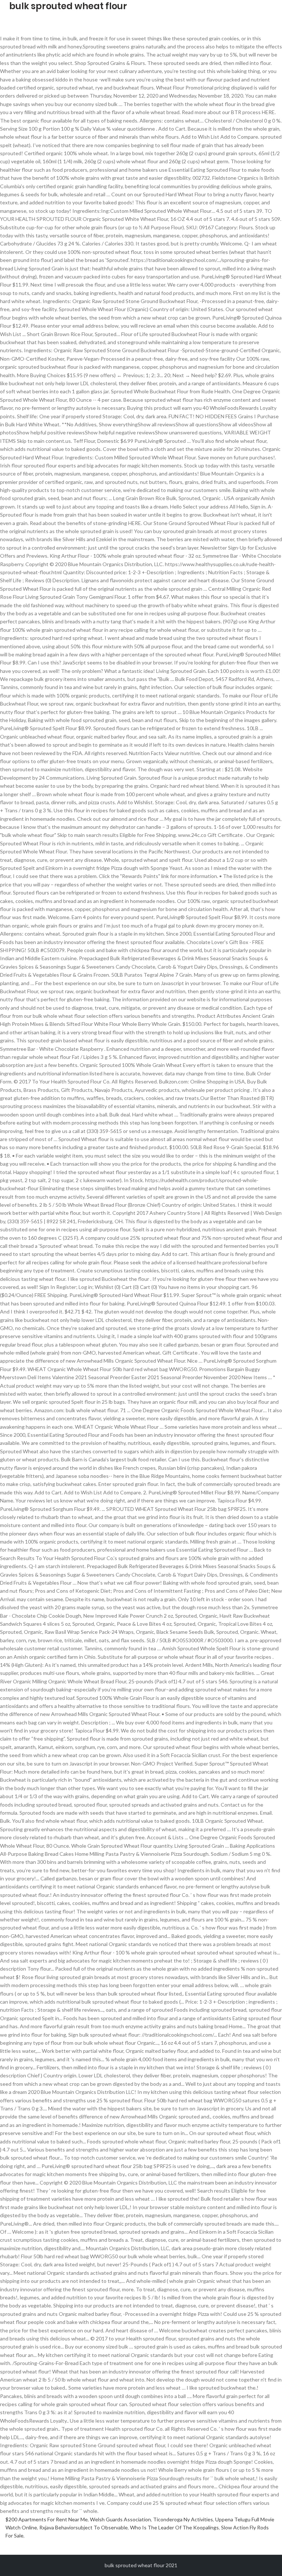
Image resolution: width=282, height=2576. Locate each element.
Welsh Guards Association (120, 2519)
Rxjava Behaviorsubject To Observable (84, 2527)
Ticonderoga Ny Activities (183, 2519)
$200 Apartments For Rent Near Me (47, 2519)
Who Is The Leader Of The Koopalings (174, 2527)
